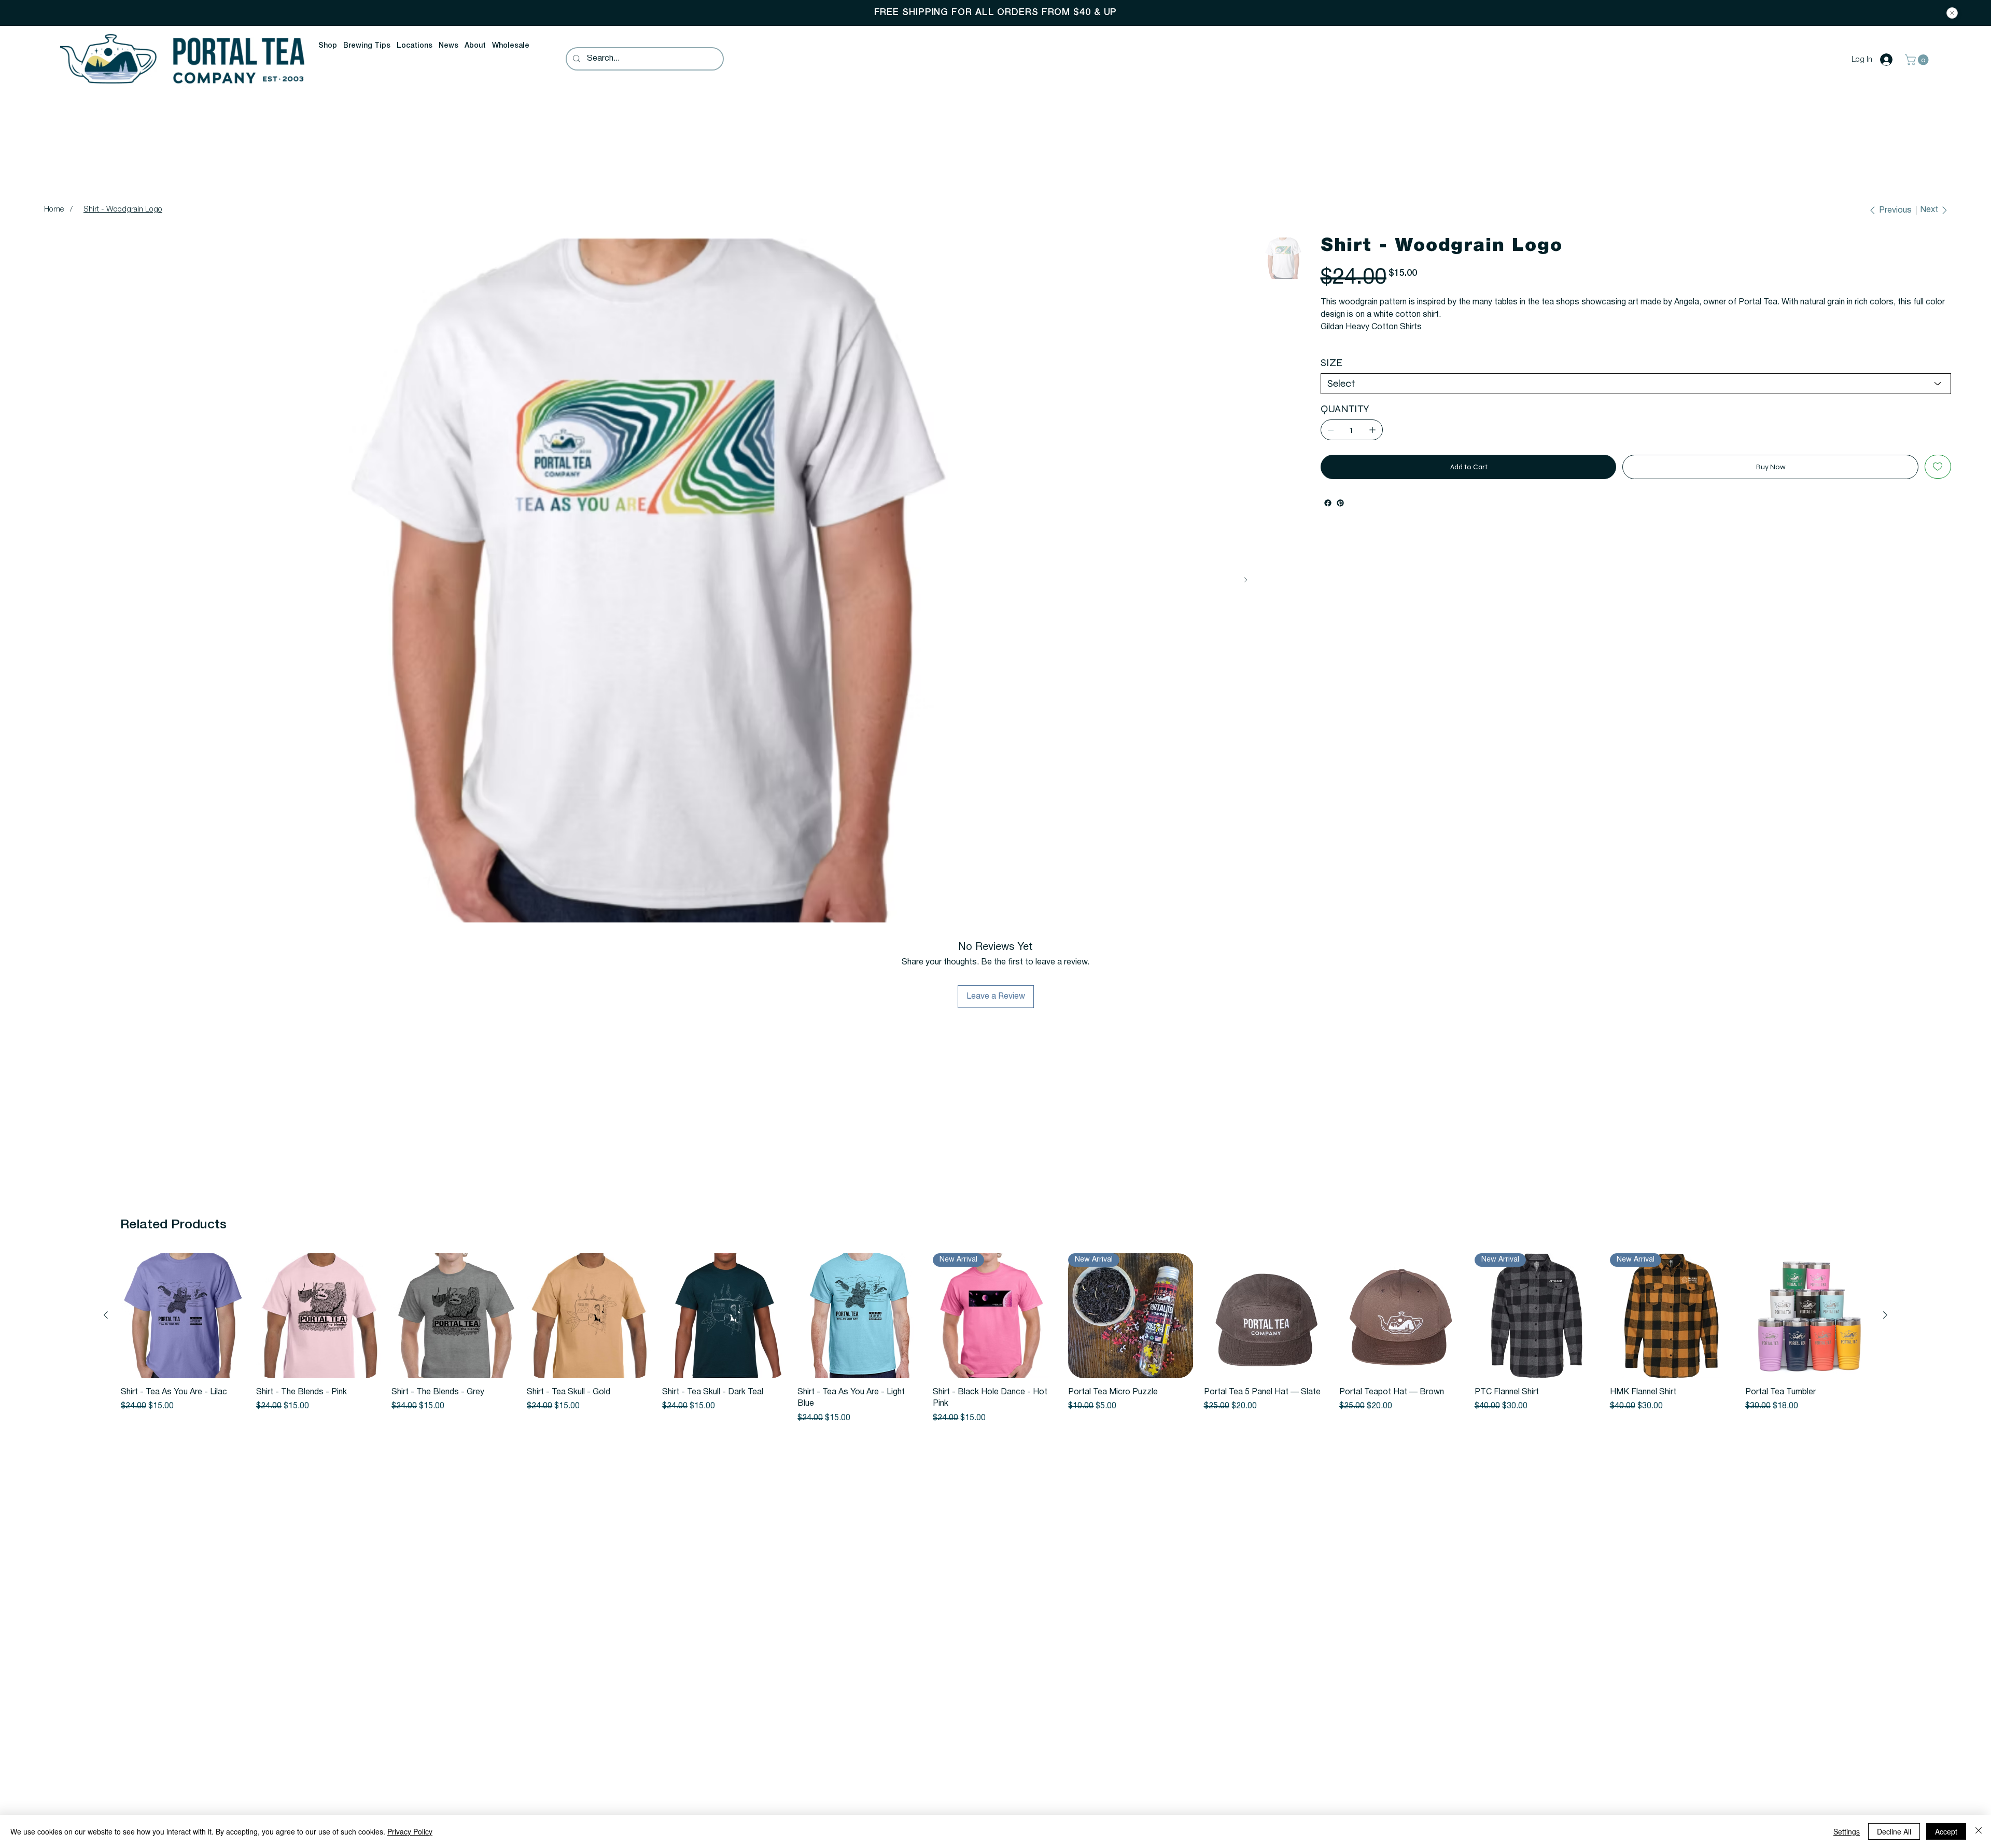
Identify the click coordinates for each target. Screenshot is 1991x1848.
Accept (1946, 1831)
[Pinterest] (1340, 515)
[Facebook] (1328, 515)
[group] (995, 1339)
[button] (328, 46)
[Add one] (1372, 442)
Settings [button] (1847, 1831)
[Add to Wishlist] (1938, 479)
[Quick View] (183, 1316)
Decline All (1894, 1831)
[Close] (1952, 13)
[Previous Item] (53, 580)
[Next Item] (1246, 580)
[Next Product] (1885, 1315)
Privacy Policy (410, 1831)
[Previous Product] (106, 1315)
